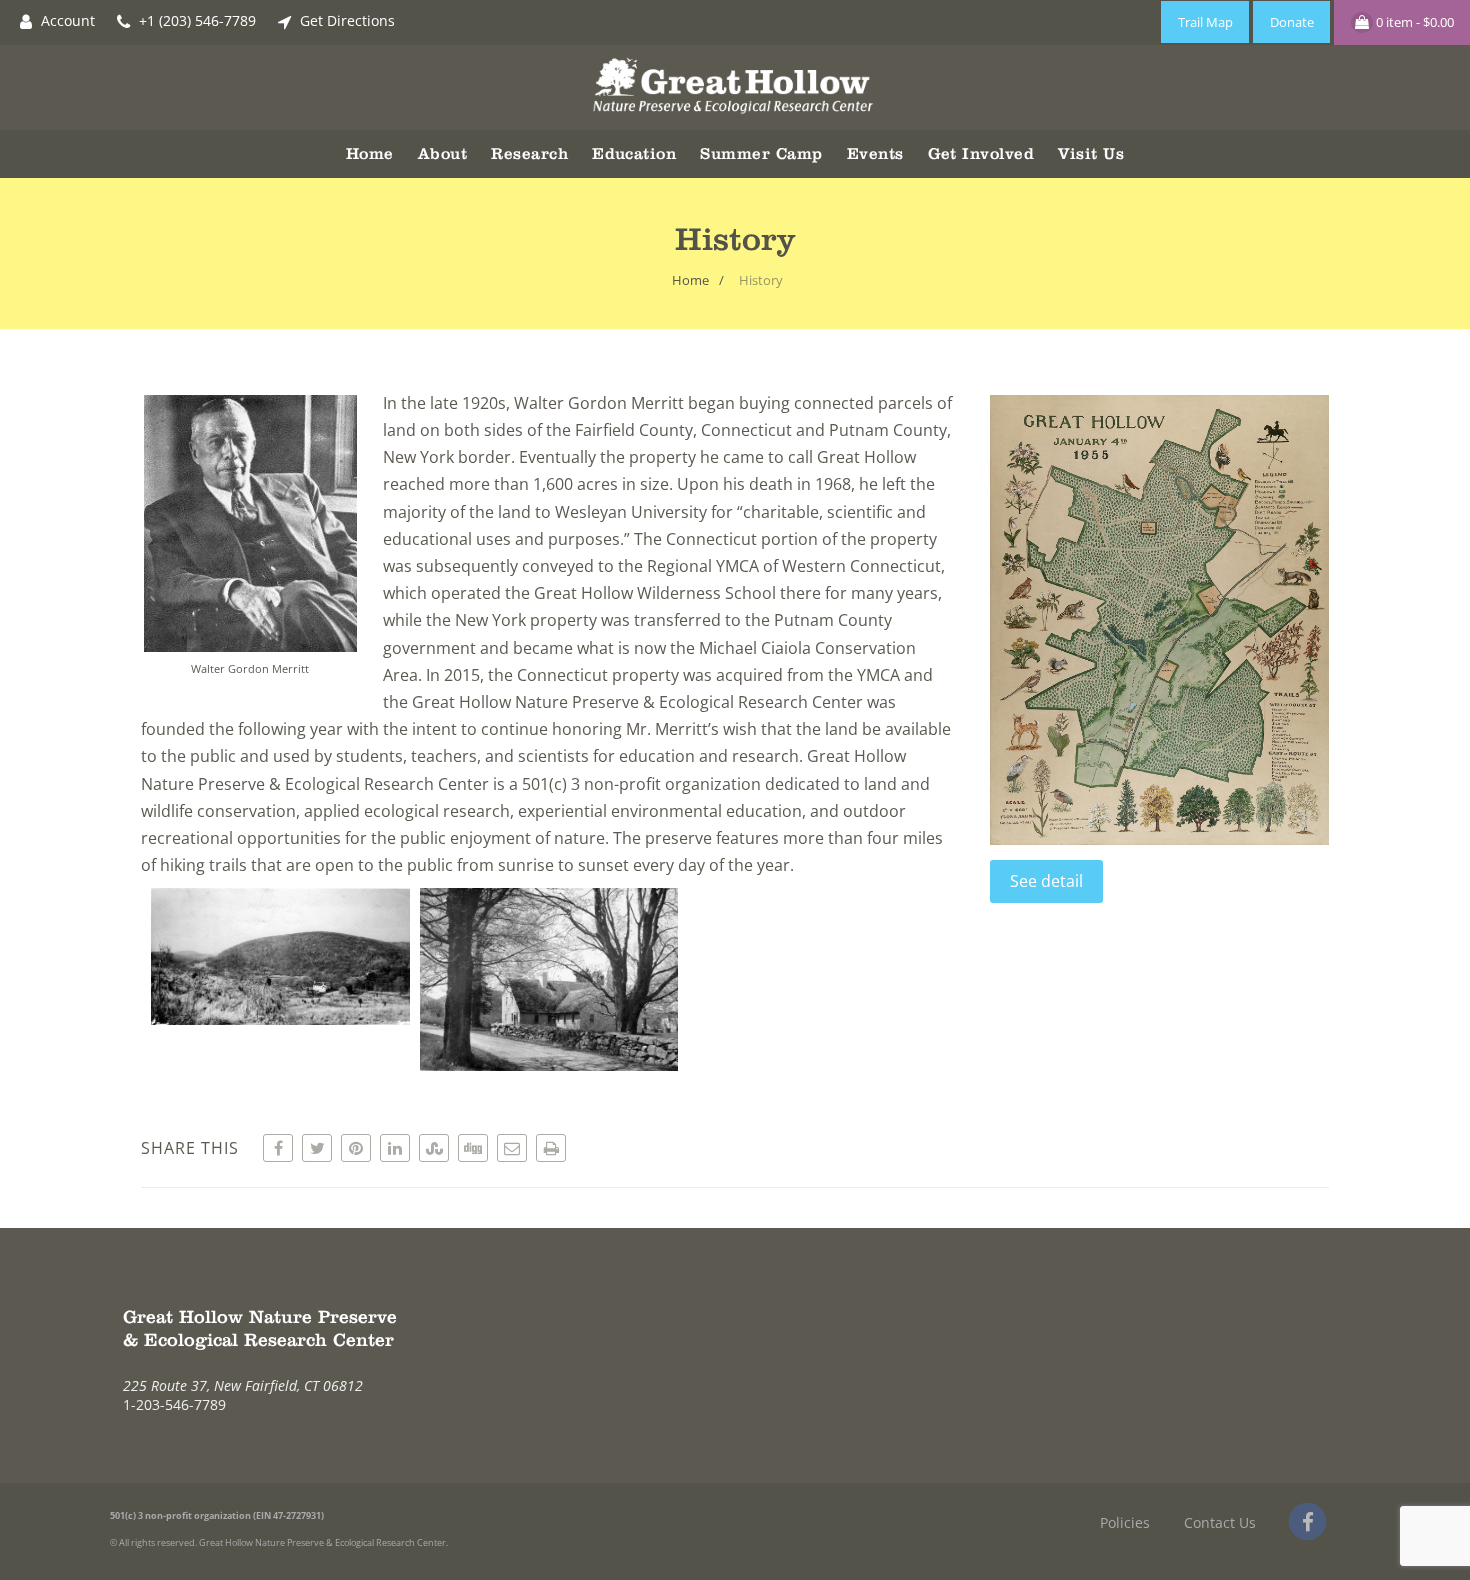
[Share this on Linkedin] (395, 1148)
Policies (1125, 1522)
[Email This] (512, 1148)
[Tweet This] (317, 1148)
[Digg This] (473, 1148)
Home (370, 153)
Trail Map (1205, 22)
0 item (1413, 22)
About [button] (442, 153)
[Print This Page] (551, 1148)
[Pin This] (356, 1148)
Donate (1292, 22)
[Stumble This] (434, 1148)
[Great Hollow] (735, 119)
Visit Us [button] (1091, 153)
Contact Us (1220, 1522)
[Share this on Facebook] (278, 1148)
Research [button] (529, 153)
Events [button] (875, 153)
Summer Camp (761, 153)
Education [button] (634, 153)
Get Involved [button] (981, 153)
